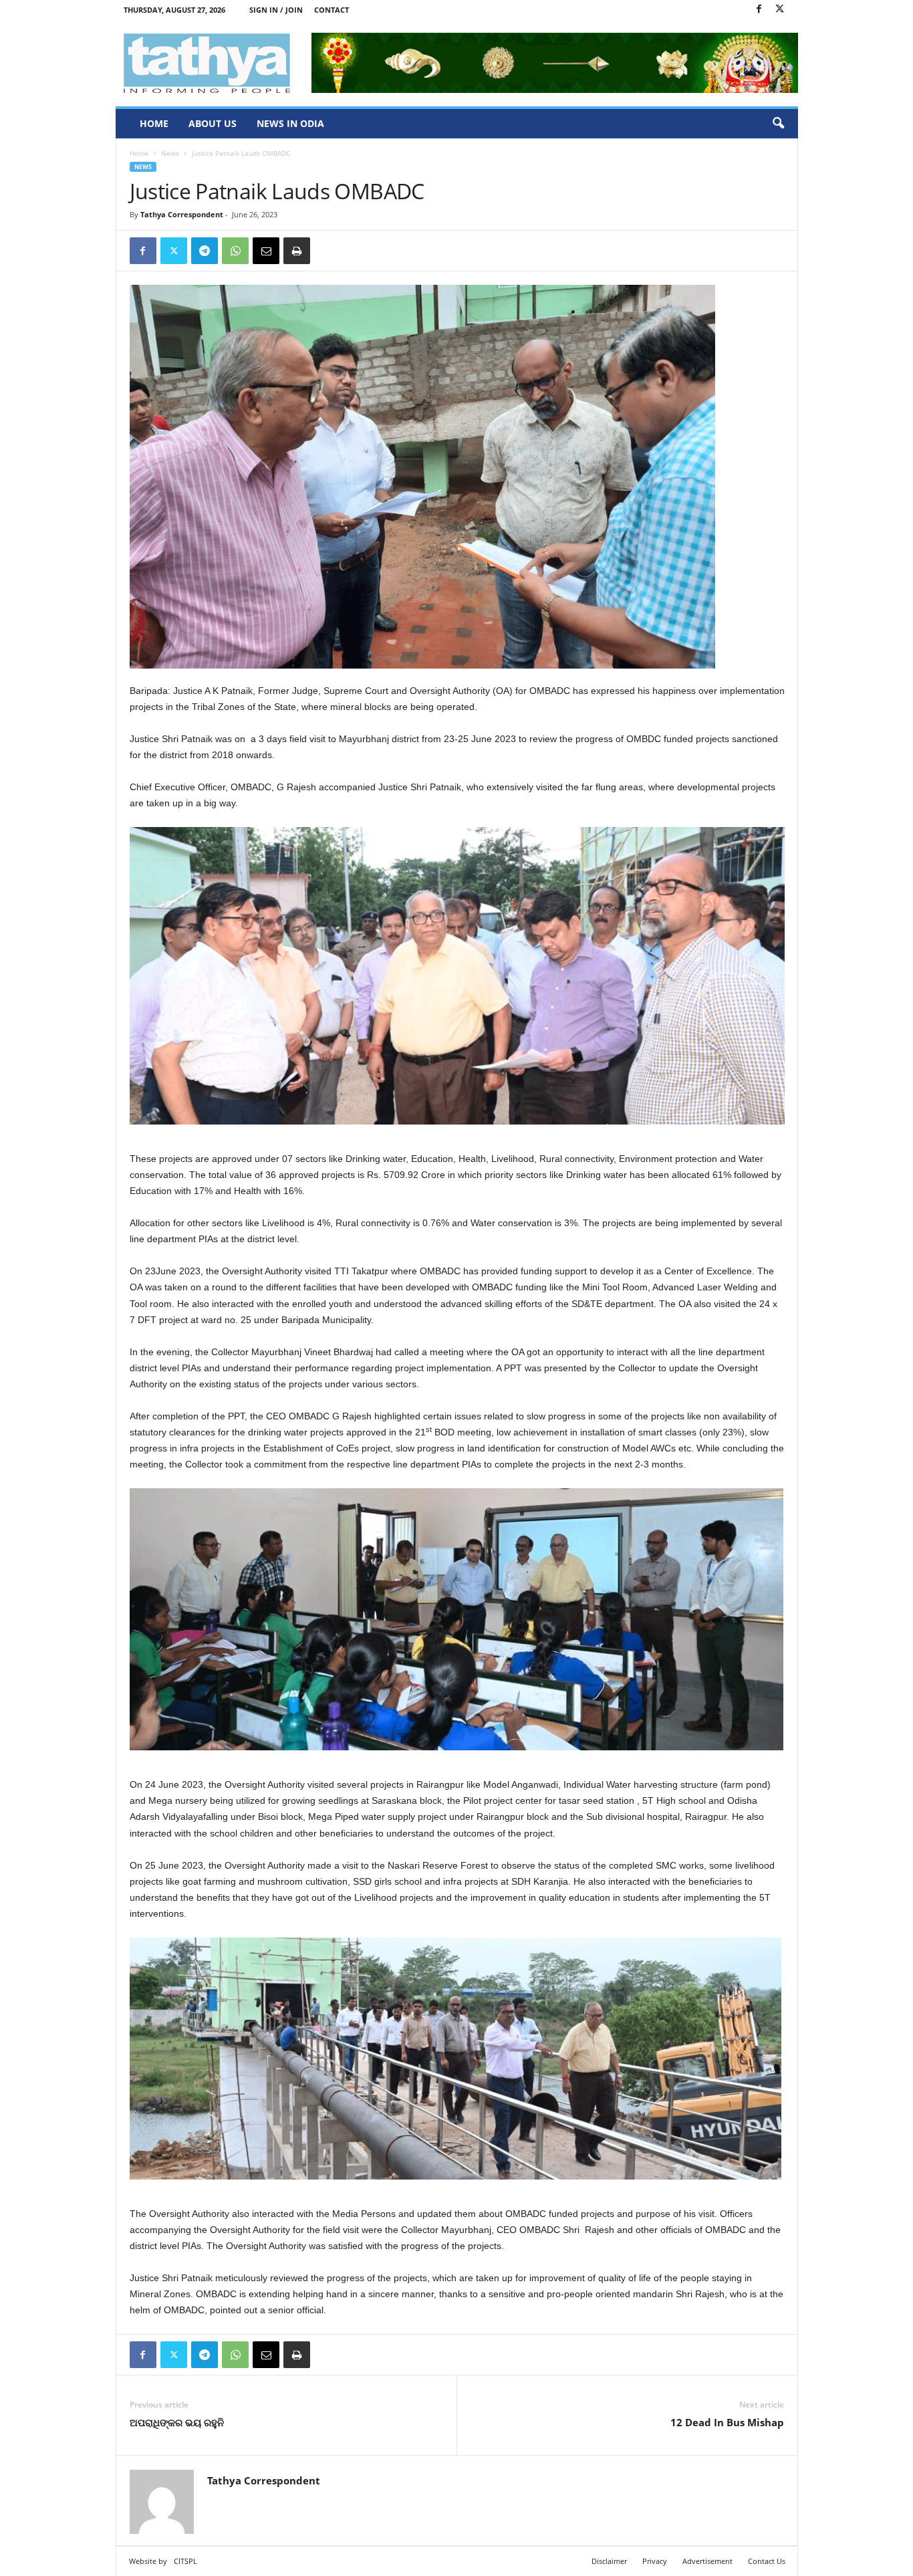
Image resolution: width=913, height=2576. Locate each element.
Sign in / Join (276, 10)
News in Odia (290, 123)
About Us (213, 123)
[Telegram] (205, 251)
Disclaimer (609, 2561)
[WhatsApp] (235, 251)
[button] (778, 124)
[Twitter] (780, 10)
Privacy (655, 2561)
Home (154, 123)
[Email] (266, 251)
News (170, 153)
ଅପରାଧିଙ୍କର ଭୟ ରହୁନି (177, 2422)
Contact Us (767, 2561)
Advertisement (707, 2561)
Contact (332, 10)
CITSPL (185, 2561)
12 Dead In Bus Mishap (727, 2422)
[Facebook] (759, 10)
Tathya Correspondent (182, 214)
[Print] (297, 251)
